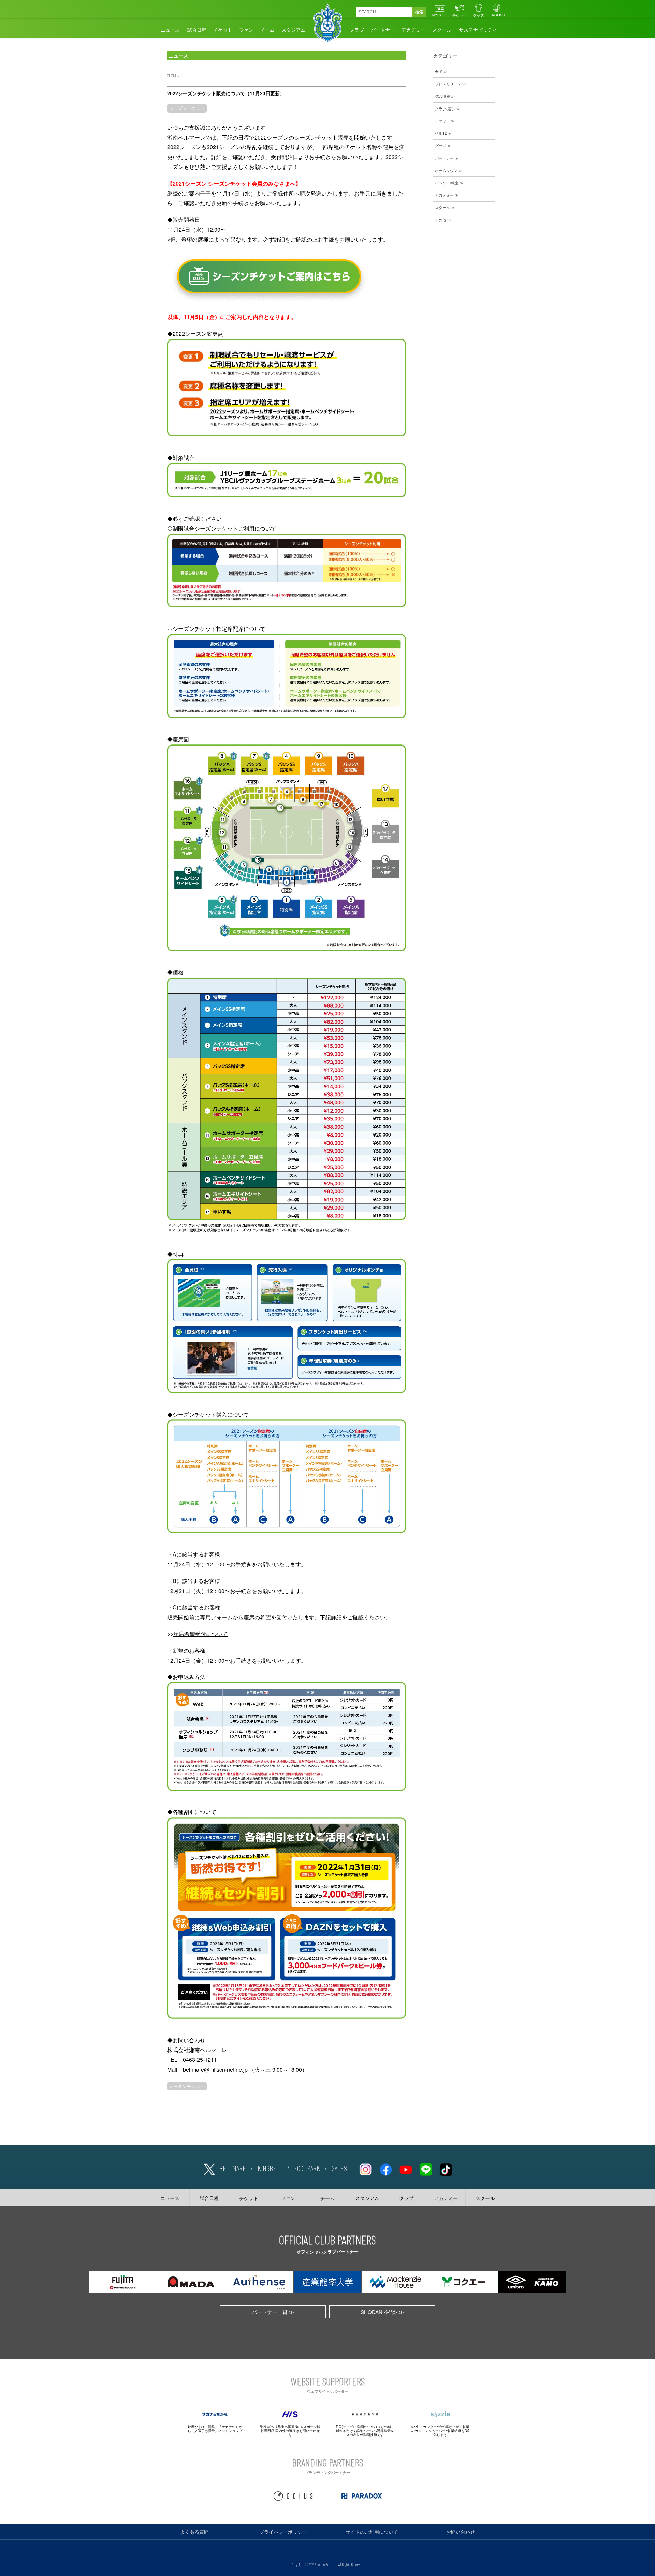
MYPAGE (440, 15)
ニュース (170, 30)
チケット (460, 15)
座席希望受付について (201, 1634)
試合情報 (442, 96)
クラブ (357, 30)
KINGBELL (270, 2168)
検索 (419, 12)
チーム (267, 30)
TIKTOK (446, 2168)
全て (439, 71)
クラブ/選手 (445, 108)
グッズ (478, 15)
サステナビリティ (478, 30)
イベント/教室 (447, 183)
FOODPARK (307, 2168)
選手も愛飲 (206, 2431)
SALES (339, 2168)
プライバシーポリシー (283, 2532)
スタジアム (293, 30)
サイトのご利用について (372, 2532)
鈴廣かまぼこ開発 (201, 2427)
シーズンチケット (187, 108)
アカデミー (413, 30)
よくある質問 (194, 2532)
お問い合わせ (461, 2532)
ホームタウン (446, 170)
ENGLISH (497, 15)
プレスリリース (448, 84)
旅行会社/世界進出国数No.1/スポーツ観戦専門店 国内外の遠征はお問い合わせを (290, 2431)
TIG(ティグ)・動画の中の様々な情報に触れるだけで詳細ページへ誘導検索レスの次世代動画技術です (365, 2431)
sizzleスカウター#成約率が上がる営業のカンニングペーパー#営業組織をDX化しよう (440, 2431)
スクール (442, 30)
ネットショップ (230, 2431)
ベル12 (441, 133)
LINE (426, 2168)
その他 (441, 220)
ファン (246, 30)
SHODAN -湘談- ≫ (382, 2312)
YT (406, 2168)
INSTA (365, 2168)
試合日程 (197, 30)
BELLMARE (233, 2168)
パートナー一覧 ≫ (273, 2312)
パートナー (383, 30)
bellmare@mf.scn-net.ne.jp (215, 2070)
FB (385, 2168)
